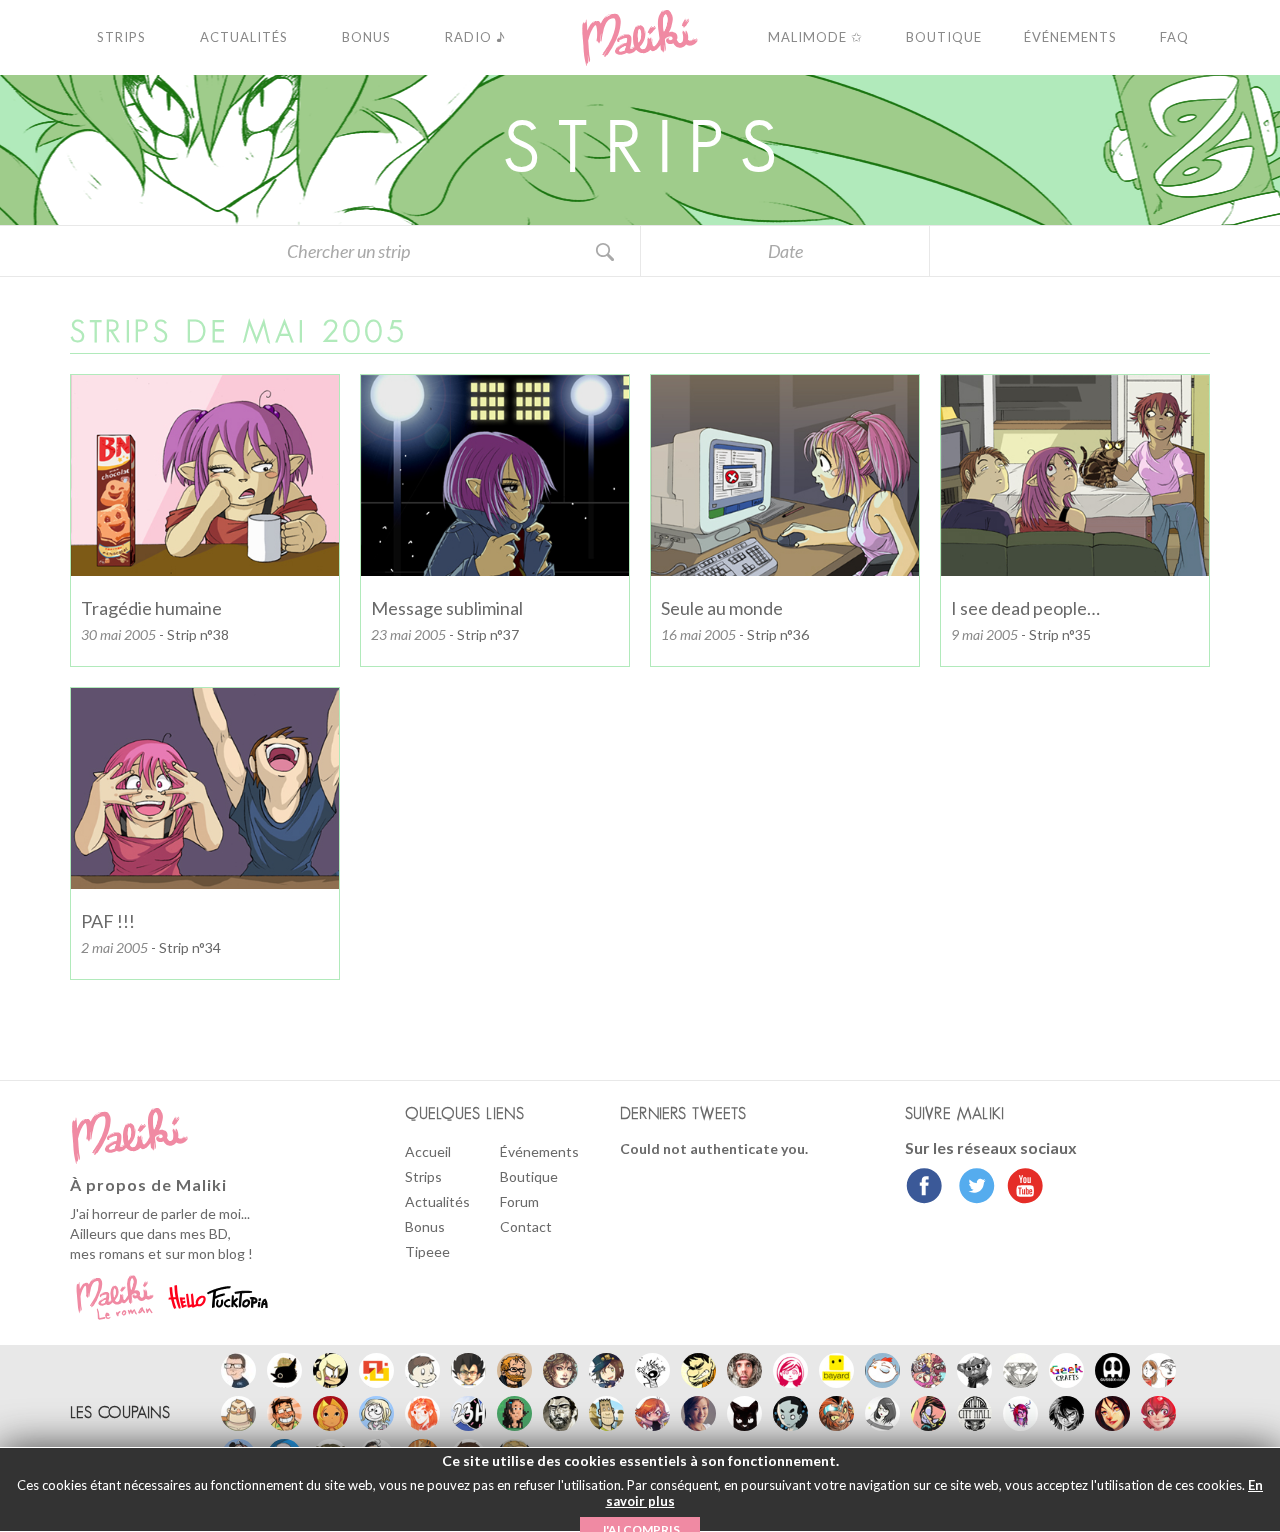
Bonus (425, 1226)
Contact (526, 1226)
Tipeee (427, 1251)
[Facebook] (924, 1188)
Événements (539, 1151)
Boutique (529, 1176)
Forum (519, 1201)
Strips (423, 1176)
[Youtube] (1020, 1188)
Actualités (437, 1201)
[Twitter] (971, 1188)
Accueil (428, 1151)
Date (785, 251)
